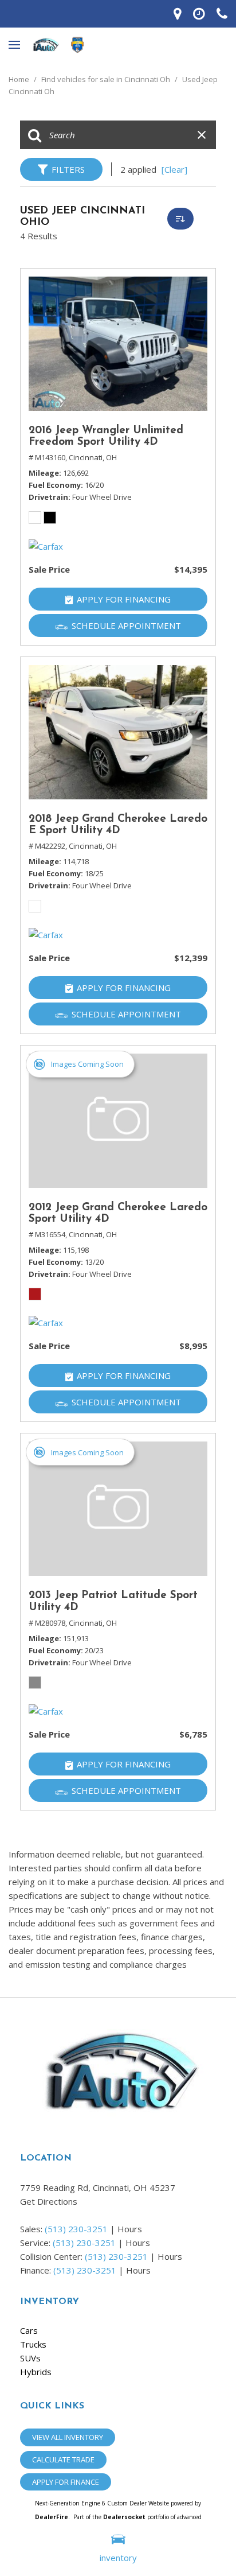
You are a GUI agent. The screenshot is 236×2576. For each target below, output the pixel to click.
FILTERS (68, 169)
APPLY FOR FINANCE (66, 2482)
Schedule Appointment (126, 625)
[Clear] (174, 169)
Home (20, 79)
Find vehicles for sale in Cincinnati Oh (107, 79)
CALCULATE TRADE (63, 2460)
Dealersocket (124, 2517)
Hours (130, 2229)
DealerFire (52, 2517)
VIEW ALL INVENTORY (68, 2437)
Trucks (33, 2344)
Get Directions (49, 2201)
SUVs (30, 2358)
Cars (29, 2330)
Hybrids (36, 2372)
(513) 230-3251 (76, 2229)
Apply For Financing (124, 599)
